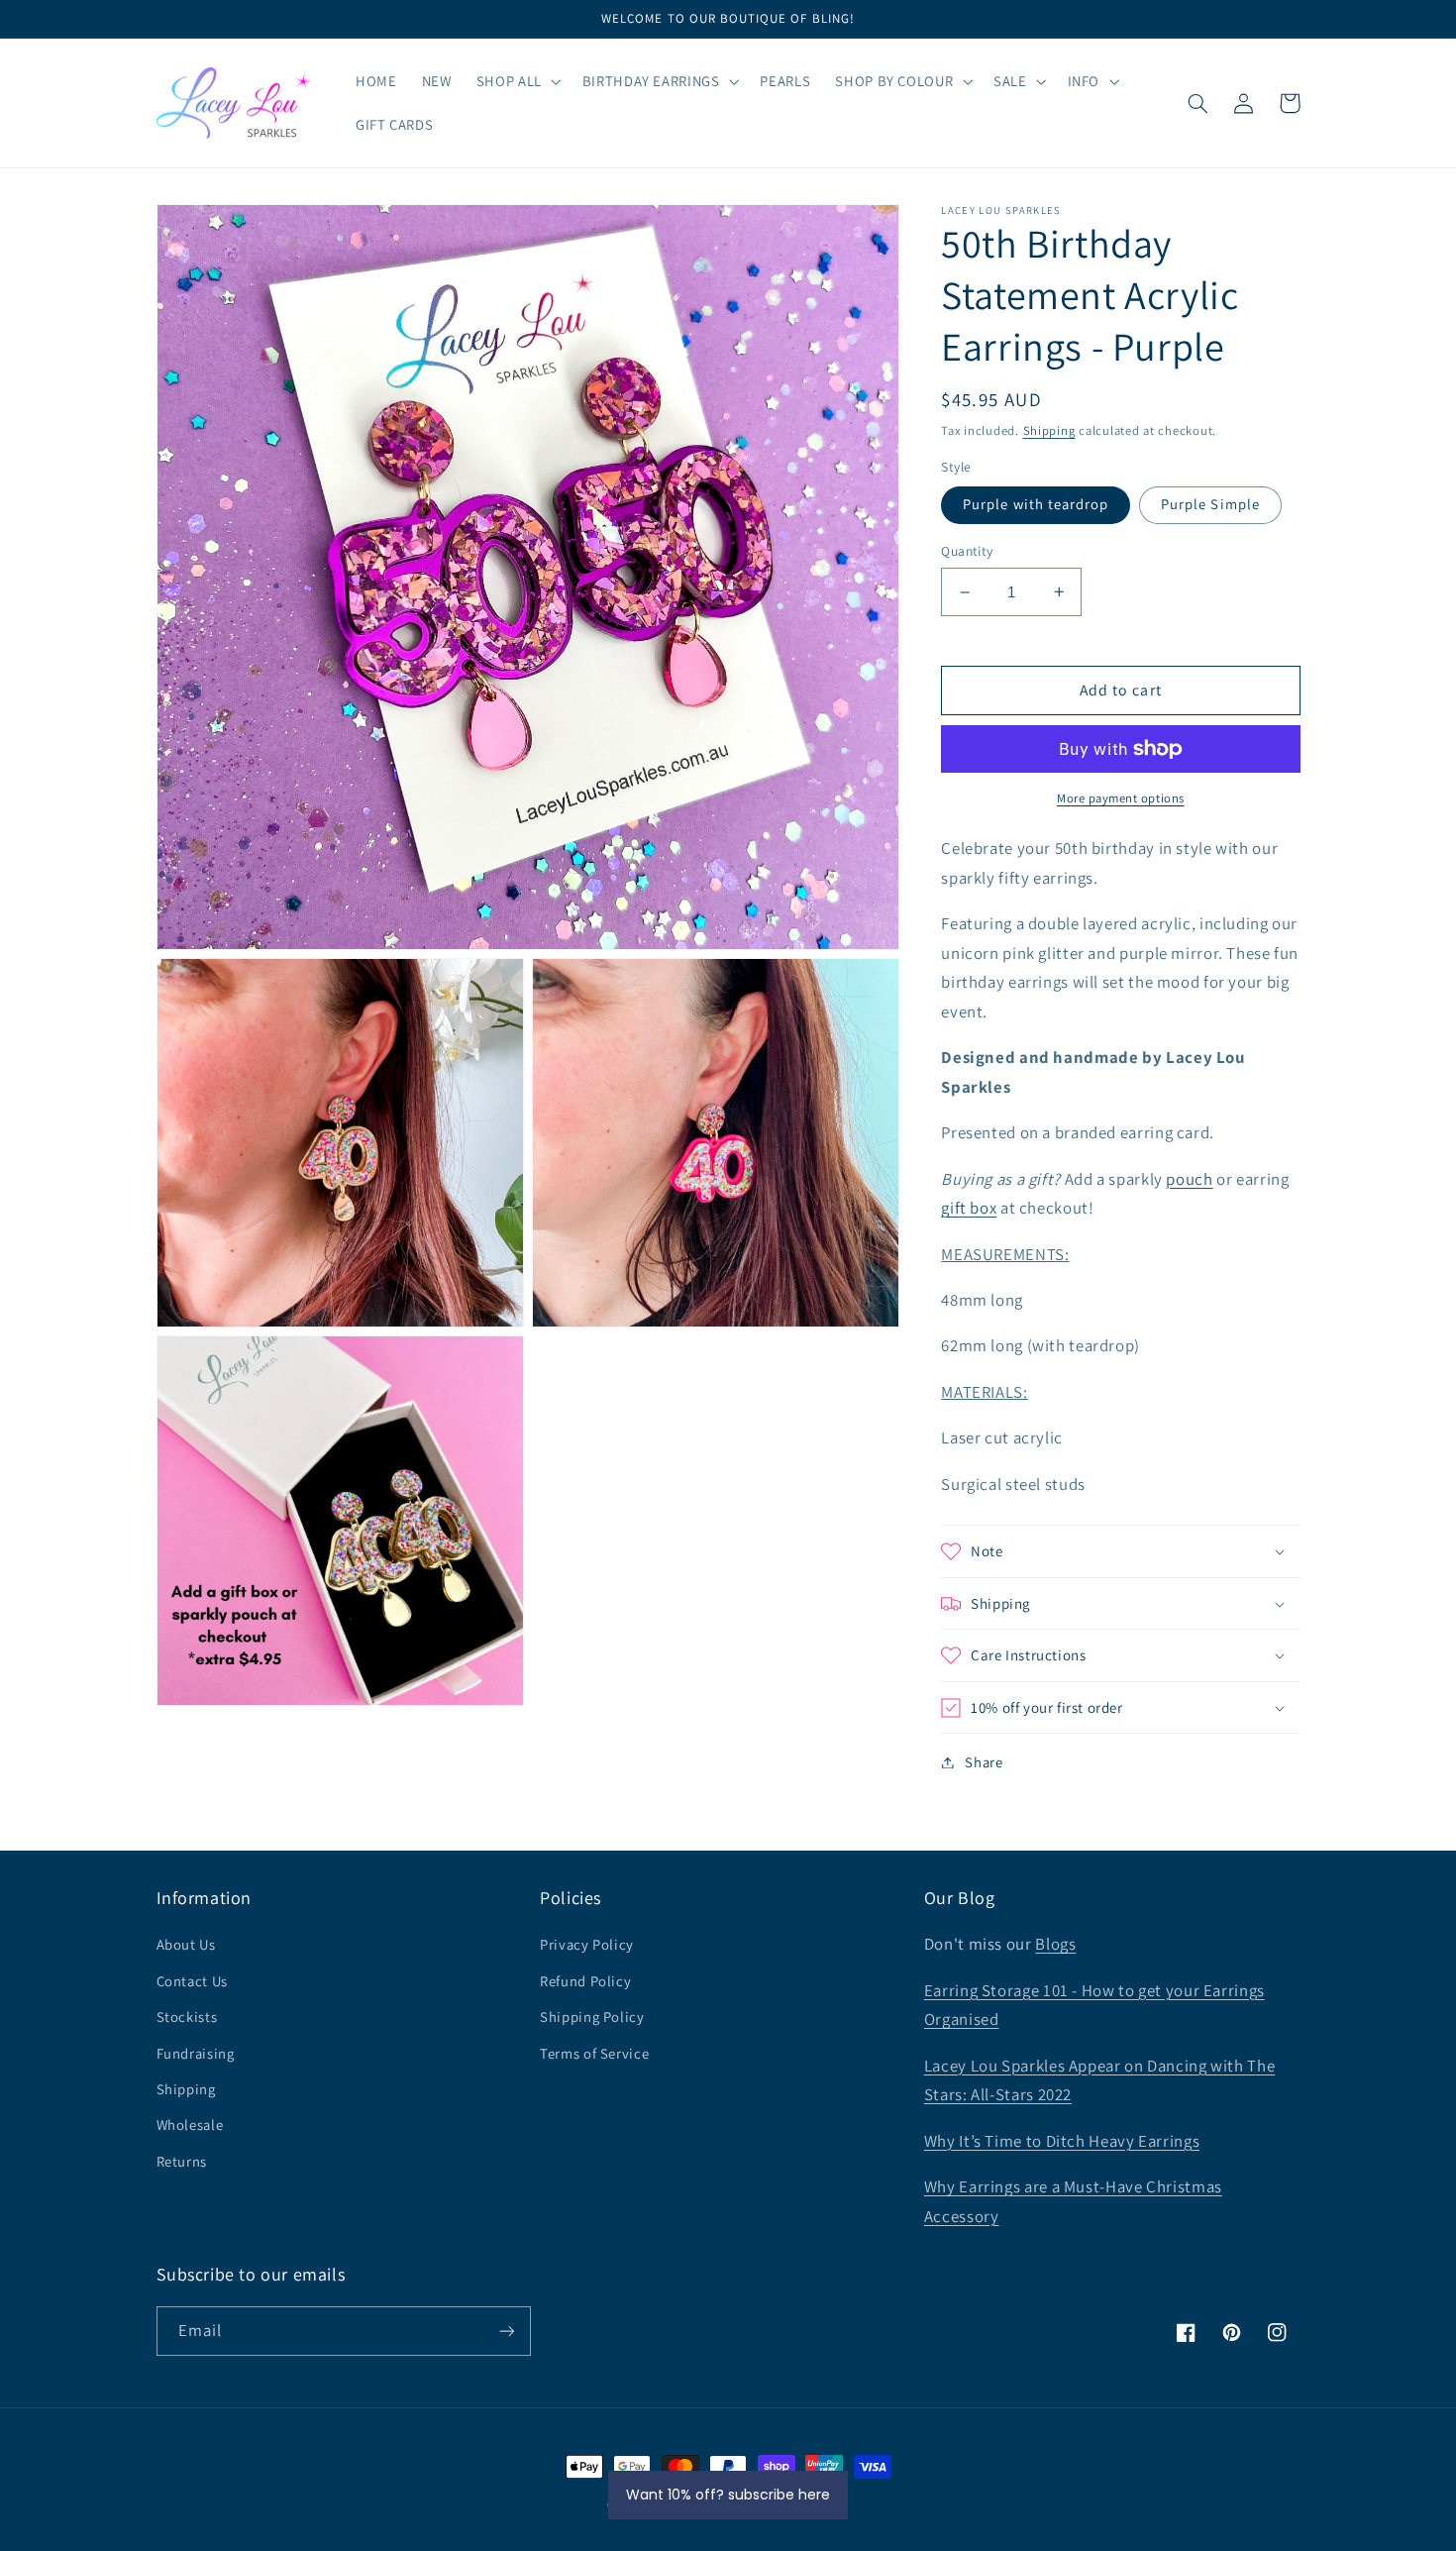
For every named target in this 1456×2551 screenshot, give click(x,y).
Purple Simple (1210, 504)
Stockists (187, 2017)
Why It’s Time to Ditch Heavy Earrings (1062, 2141)
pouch (1189, 1179)
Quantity (967, 551)
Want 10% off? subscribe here (728, 2495)
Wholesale (190, 2125)
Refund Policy (585, 1981)
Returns (182, 2161)
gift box (969, 1208)
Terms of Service (594, 2053)
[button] (517, 81)
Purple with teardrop (1036, 504)
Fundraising (196, 2053)
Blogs (1055, 1944)
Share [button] (984, 1762)
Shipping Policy (592, 2017)
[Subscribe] (506, 2331)
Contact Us (192, 1981)
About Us (186, 1944)
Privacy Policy (587, 1944)
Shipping (1049, 430)
